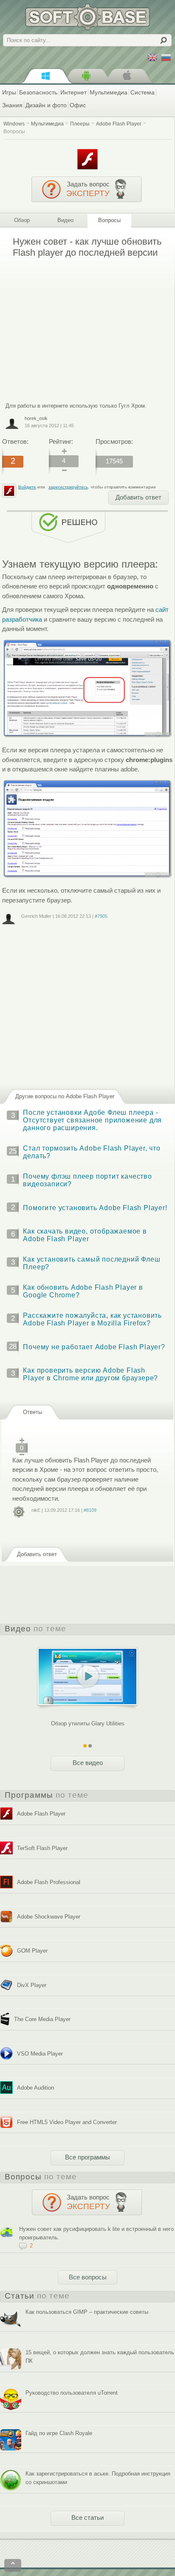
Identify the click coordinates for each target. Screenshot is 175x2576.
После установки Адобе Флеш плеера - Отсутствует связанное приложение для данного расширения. (92, 1120)
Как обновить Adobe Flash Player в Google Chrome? (83, 1291)
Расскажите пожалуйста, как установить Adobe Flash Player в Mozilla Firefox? (92, 1319)
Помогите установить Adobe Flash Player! (95, 1208)
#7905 (101, 916)
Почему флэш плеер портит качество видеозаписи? (87, 1180)
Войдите (27, 487)
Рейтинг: (61, 441)
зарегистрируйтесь (68, 487)
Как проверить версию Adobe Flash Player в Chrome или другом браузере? (90, 1374)
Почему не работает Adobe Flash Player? (94, 1347)
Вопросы (14, 131)
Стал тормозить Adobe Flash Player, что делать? (92, 1152)
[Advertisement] (73, 324)
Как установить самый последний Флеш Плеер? (92, 1263)
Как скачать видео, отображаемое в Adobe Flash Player (85, 1235)
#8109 (90, 1510)
